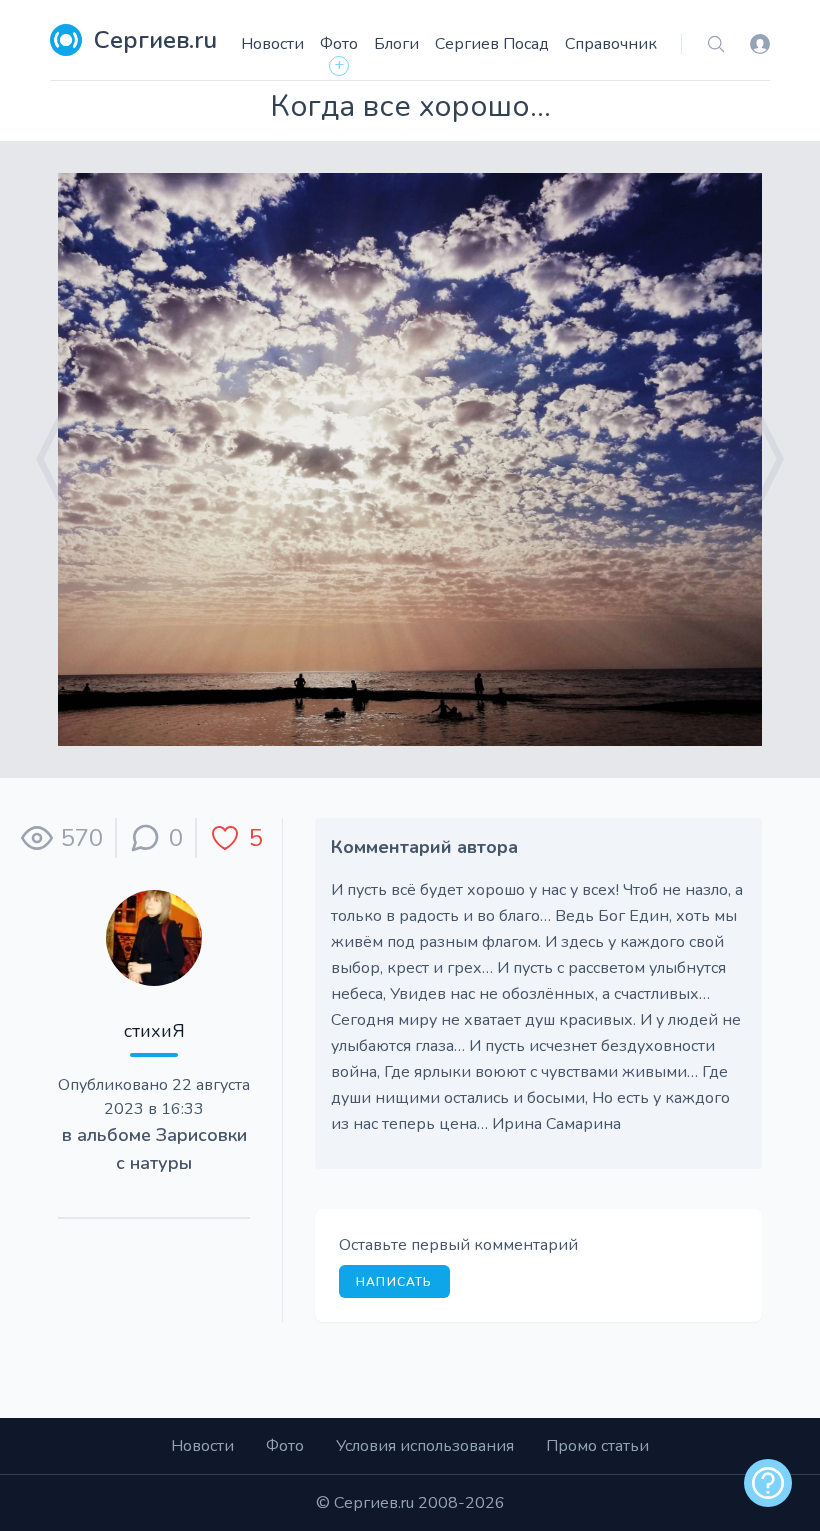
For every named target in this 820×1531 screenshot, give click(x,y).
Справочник (611, 44)
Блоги (396, 44)
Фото (339, 44)
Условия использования (425, 1446)
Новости (272, 44)
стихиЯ (154, 1031)
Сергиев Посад (492, 44)
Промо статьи (597, 1446)
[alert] (768, 1483)
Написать (394, 1282)
